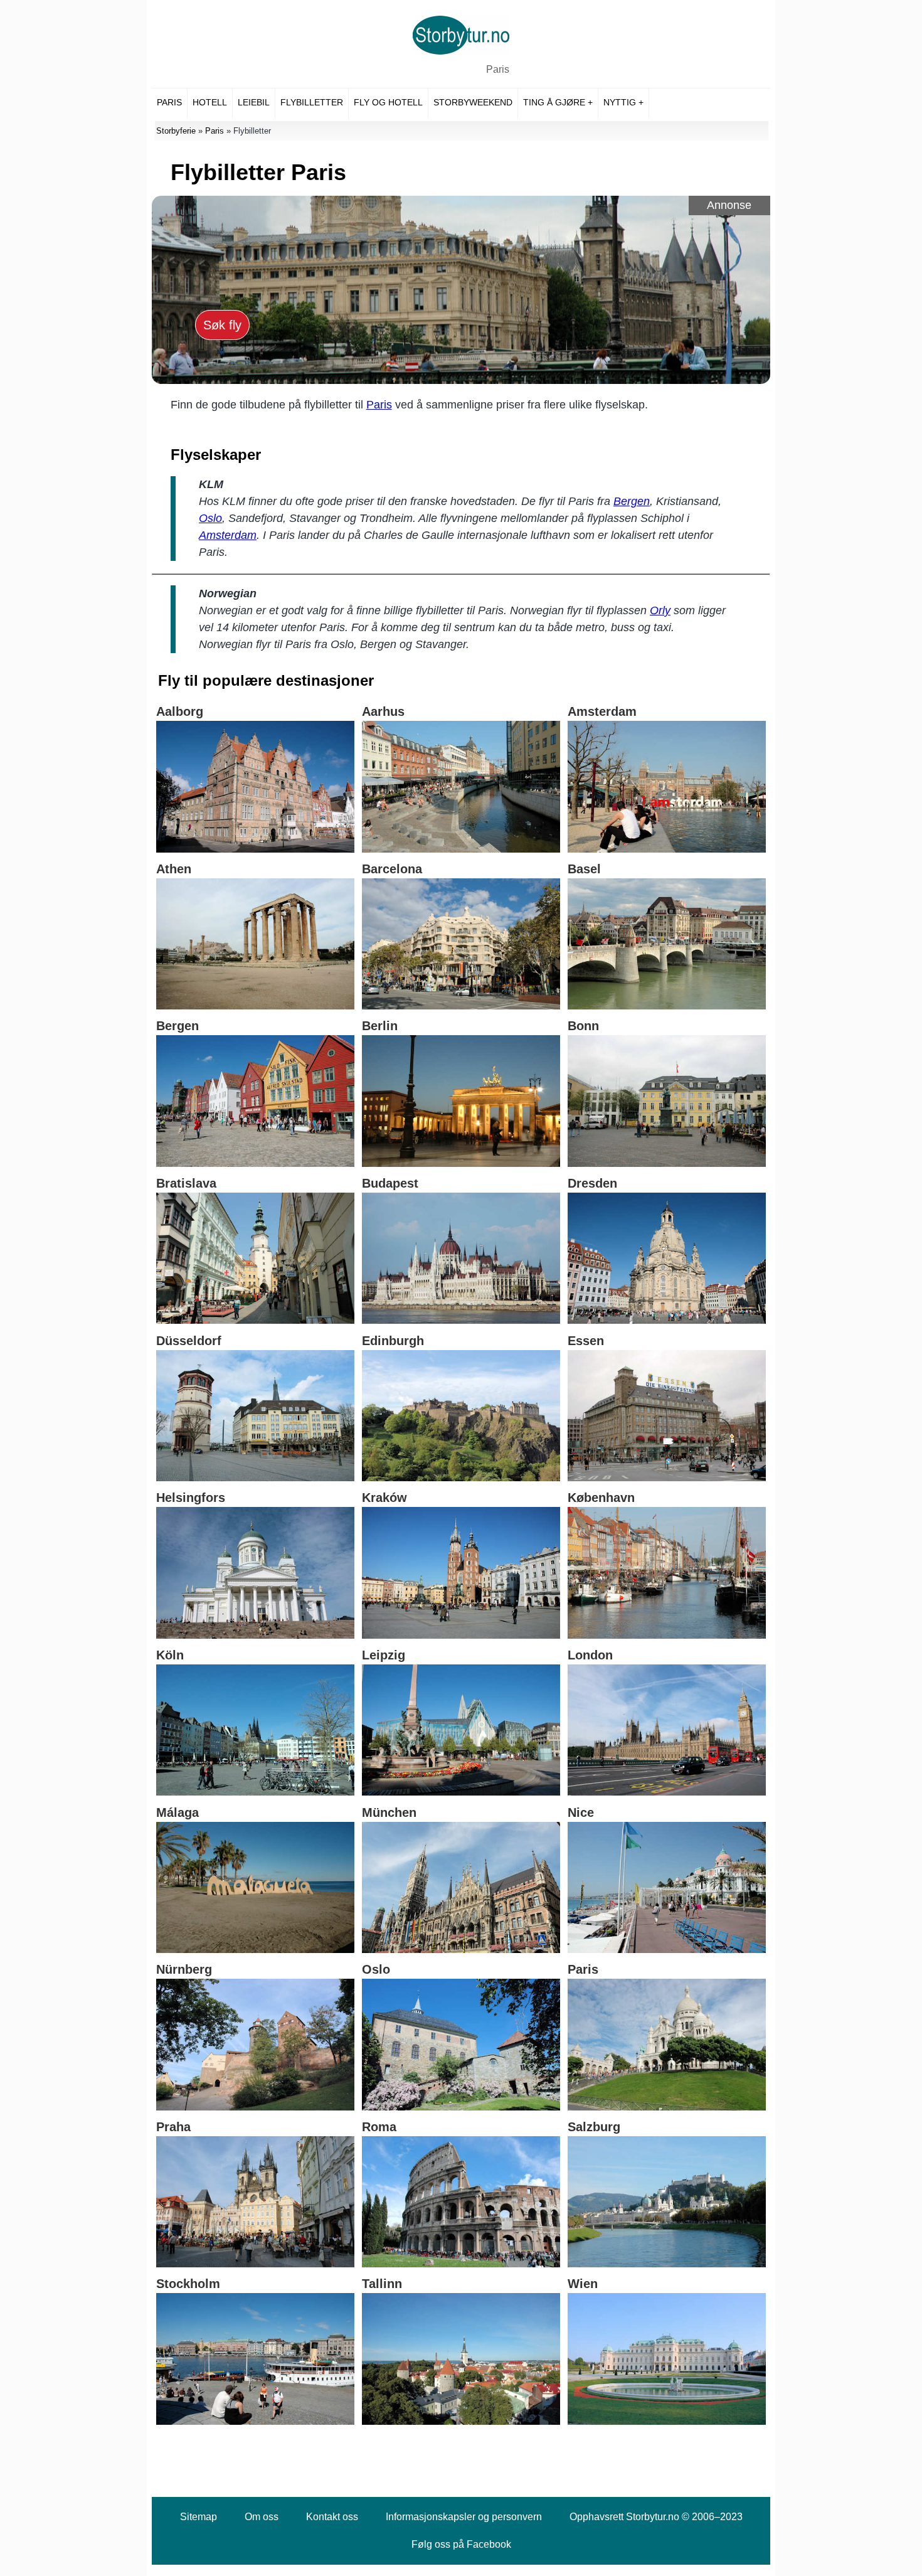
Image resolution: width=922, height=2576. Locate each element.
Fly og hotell (388, 102)
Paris (498, 69)
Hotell (210, 102)
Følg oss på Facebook (461, 2544)
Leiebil (254, 102)
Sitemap (199, 2517)
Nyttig (620, 102)
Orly (660, 610)
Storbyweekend (473, 102)
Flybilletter (312, 102)
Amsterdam (228, 535)
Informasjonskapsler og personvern (464, 2517)
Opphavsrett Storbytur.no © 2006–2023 (656, 2517)
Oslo (210, 518)
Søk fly (222, 325)
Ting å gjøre (554, 102)
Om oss (262, 2517)
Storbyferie (176, 131)
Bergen (632, 501)
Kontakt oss (332, 2517)
